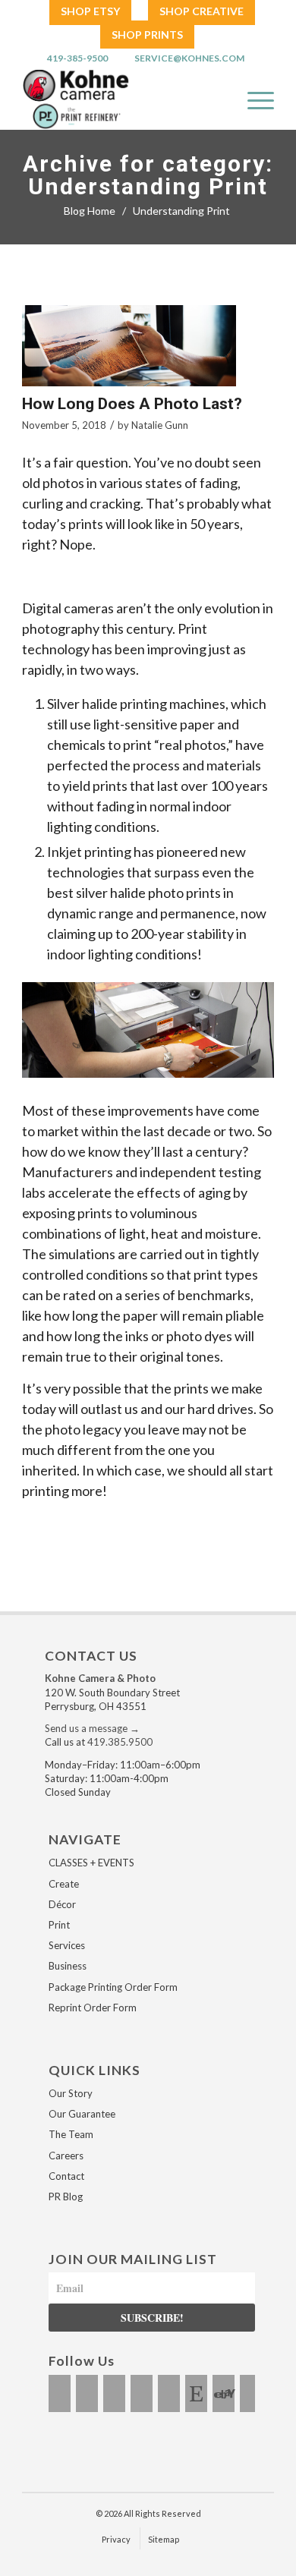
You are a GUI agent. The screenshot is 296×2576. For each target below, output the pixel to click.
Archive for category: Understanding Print (148, 175)
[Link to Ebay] (224, 2393)
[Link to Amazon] (251, 2393)
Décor (62, 1904)
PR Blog (66, 2197)
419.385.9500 (120, 1742)
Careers (66, 2156)
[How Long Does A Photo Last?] (129, 346)
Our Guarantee (82, 2114)
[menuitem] (90, 12)
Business (68, 1966)
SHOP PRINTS (147, 35)
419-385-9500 (77, 58)
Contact (66, 2176)
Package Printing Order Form (113, 1987)
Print (59, 1925)
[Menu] (253, 99)
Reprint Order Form (93, 2008)
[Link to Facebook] (60, 2393)
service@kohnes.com (189, 58)
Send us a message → (92, 1728)
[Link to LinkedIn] (169, 2393)
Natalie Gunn (160, 425)
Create (64, 1884)
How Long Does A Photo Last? (132, 404)
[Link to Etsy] (196, 2393)
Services (67, 1945)
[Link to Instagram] (87, 2393)
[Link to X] (114, 2393)
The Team (71, 2134)
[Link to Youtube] (142, 2393)
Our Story (71, 2093)
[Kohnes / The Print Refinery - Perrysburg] (115, 99)
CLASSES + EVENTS (91, 1863)
